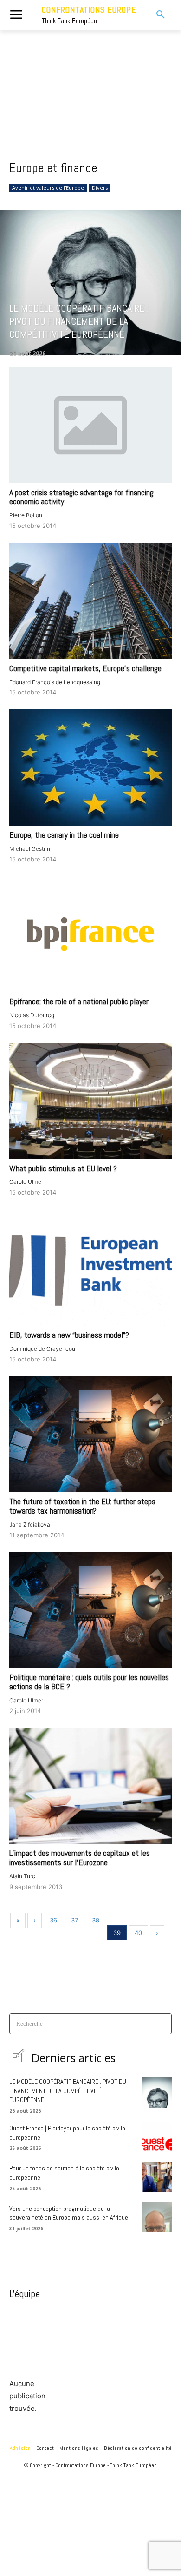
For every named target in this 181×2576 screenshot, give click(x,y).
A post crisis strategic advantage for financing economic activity (81, 497)
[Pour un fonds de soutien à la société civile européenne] (157, 2177)
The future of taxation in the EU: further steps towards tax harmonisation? (82, 1506)
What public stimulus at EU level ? (63, 1168)
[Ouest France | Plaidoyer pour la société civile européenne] (157, 2137)
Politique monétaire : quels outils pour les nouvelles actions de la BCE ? (89, 1682)
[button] (155, 15)
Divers (100, 188)
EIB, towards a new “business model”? (69, 1335)
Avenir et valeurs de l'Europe (48, 188)
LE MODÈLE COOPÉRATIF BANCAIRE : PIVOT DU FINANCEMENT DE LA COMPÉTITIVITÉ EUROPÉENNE (68, 2091)
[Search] (162, 2024)
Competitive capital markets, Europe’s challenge (85, 668)
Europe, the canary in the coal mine (64, 835)
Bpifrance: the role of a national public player (79, 1001)
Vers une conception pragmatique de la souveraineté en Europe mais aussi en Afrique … (72, 2213)
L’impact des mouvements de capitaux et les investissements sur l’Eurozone (80, 1858)
